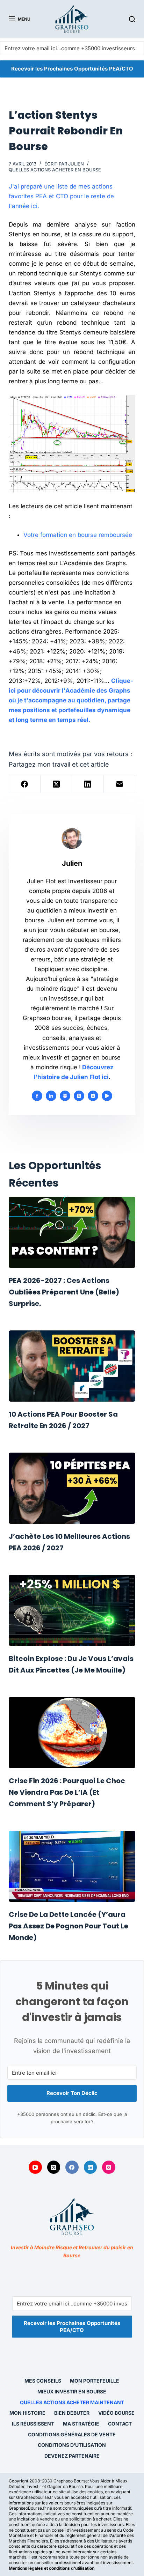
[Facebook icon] (37, 1096)
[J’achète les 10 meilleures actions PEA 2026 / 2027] (72, 1488)
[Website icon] (65, 1096)
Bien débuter (72, 2413)
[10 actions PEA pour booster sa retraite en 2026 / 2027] (72, 1366)
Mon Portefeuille (95, 2381)
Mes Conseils (43, 2381)
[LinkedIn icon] (51, 1096)
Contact (120, 2424)
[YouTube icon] (107, 1096)
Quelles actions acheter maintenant (72, 2402)
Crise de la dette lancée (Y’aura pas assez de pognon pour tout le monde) (69, 1926)
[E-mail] (120, 784)
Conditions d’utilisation (72, 2445)
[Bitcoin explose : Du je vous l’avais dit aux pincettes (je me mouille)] (72, 1610)
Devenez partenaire (72, 2456)
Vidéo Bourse (116, 2413)
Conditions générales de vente (72, 2434)
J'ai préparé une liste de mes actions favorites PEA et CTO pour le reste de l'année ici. (61, 196)
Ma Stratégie (81, 2424)
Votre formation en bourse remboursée (78, 535)
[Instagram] (109, 2167)
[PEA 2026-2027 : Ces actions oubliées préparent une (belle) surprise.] (72, 1232)
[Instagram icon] (93, 1096)
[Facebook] (25, 784)
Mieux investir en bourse (72, 2392)
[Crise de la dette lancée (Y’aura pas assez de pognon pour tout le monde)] (72, 1866)
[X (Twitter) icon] (79, 1096)
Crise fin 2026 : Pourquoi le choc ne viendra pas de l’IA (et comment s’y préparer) (67, 1792)
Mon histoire (27, 2413)
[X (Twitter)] (56, 784)
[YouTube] (35, 2167)
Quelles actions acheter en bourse (55, 170)
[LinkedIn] (88, 784)
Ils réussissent (33, 2424)
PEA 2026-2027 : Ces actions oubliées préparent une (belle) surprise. (64, 1292)
